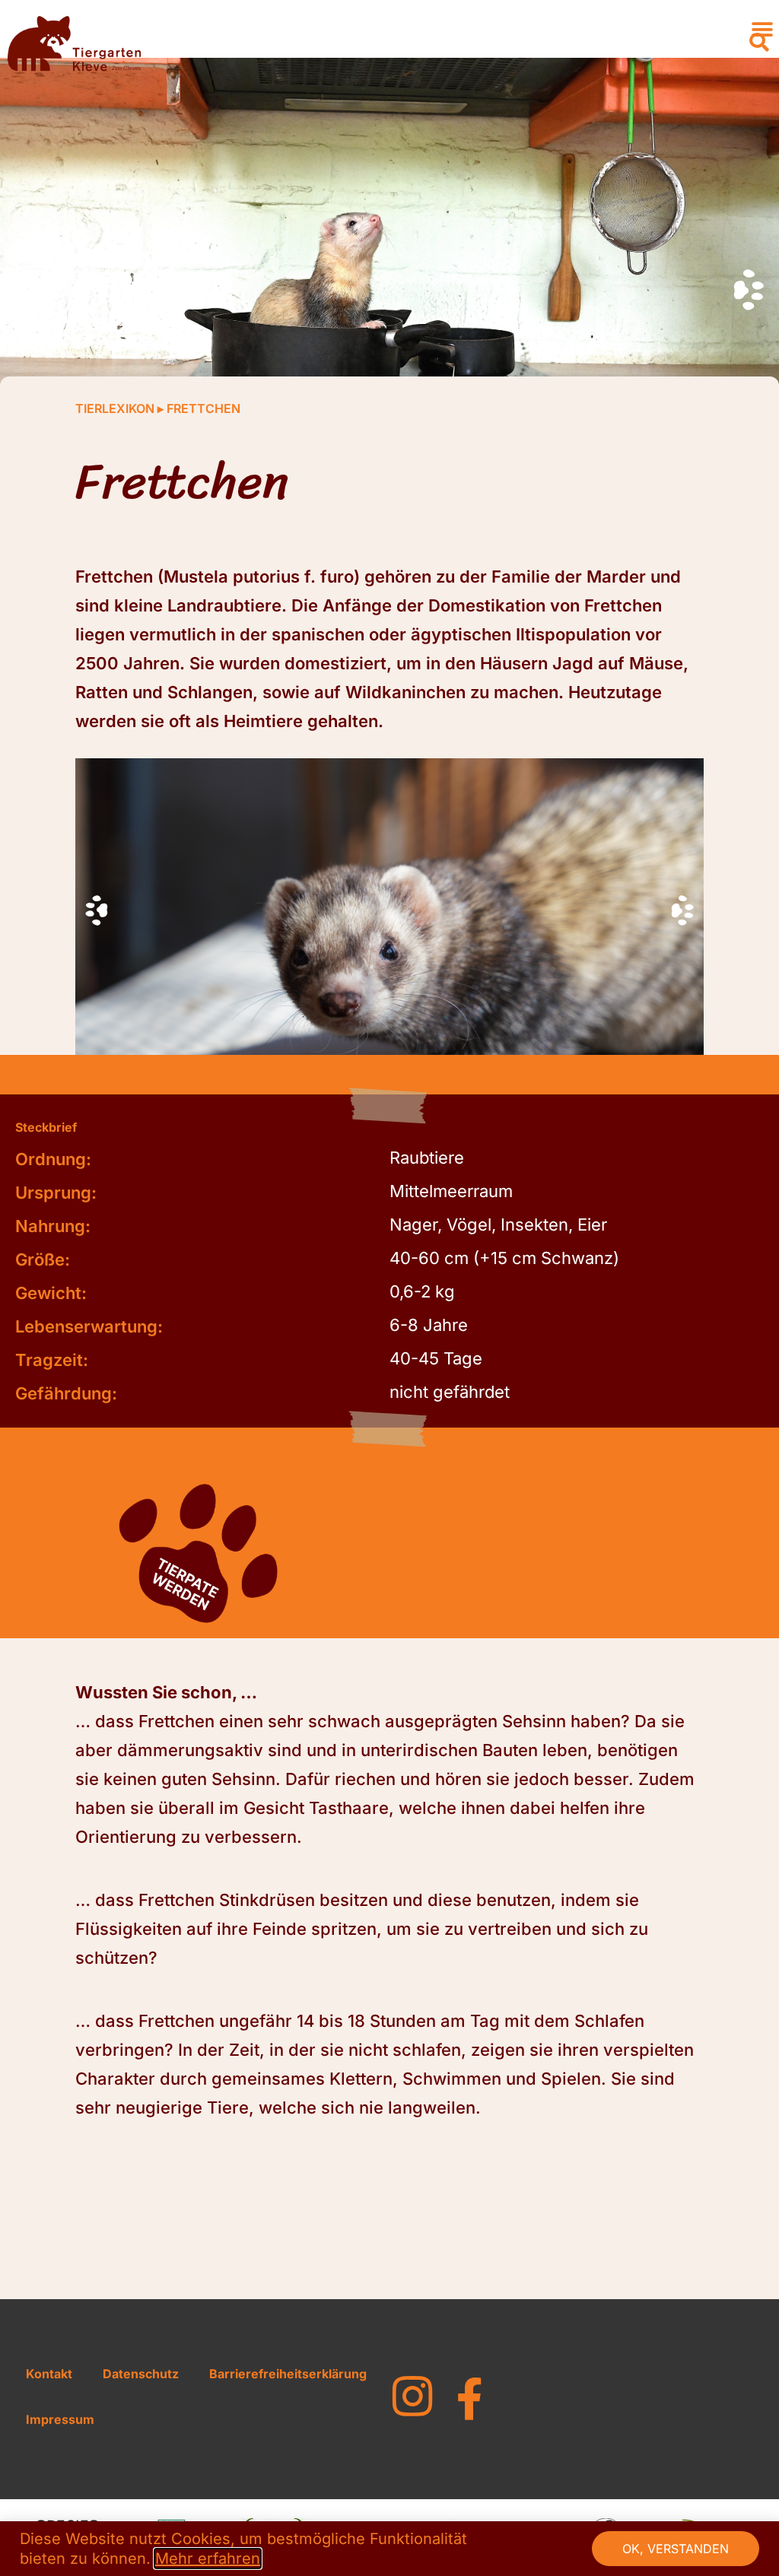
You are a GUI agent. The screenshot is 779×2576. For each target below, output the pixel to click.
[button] (759, 43)
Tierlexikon (115, 408)
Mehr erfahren (208, 2559)
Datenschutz (141, 2374)
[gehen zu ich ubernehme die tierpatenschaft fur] (195, 1558)
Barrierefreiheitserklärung (288, 2374)
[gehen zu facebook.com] (469, 2399)
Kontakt (49, 2374)
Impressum (60, 2419)
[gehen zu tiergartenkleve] (412, 2397)
